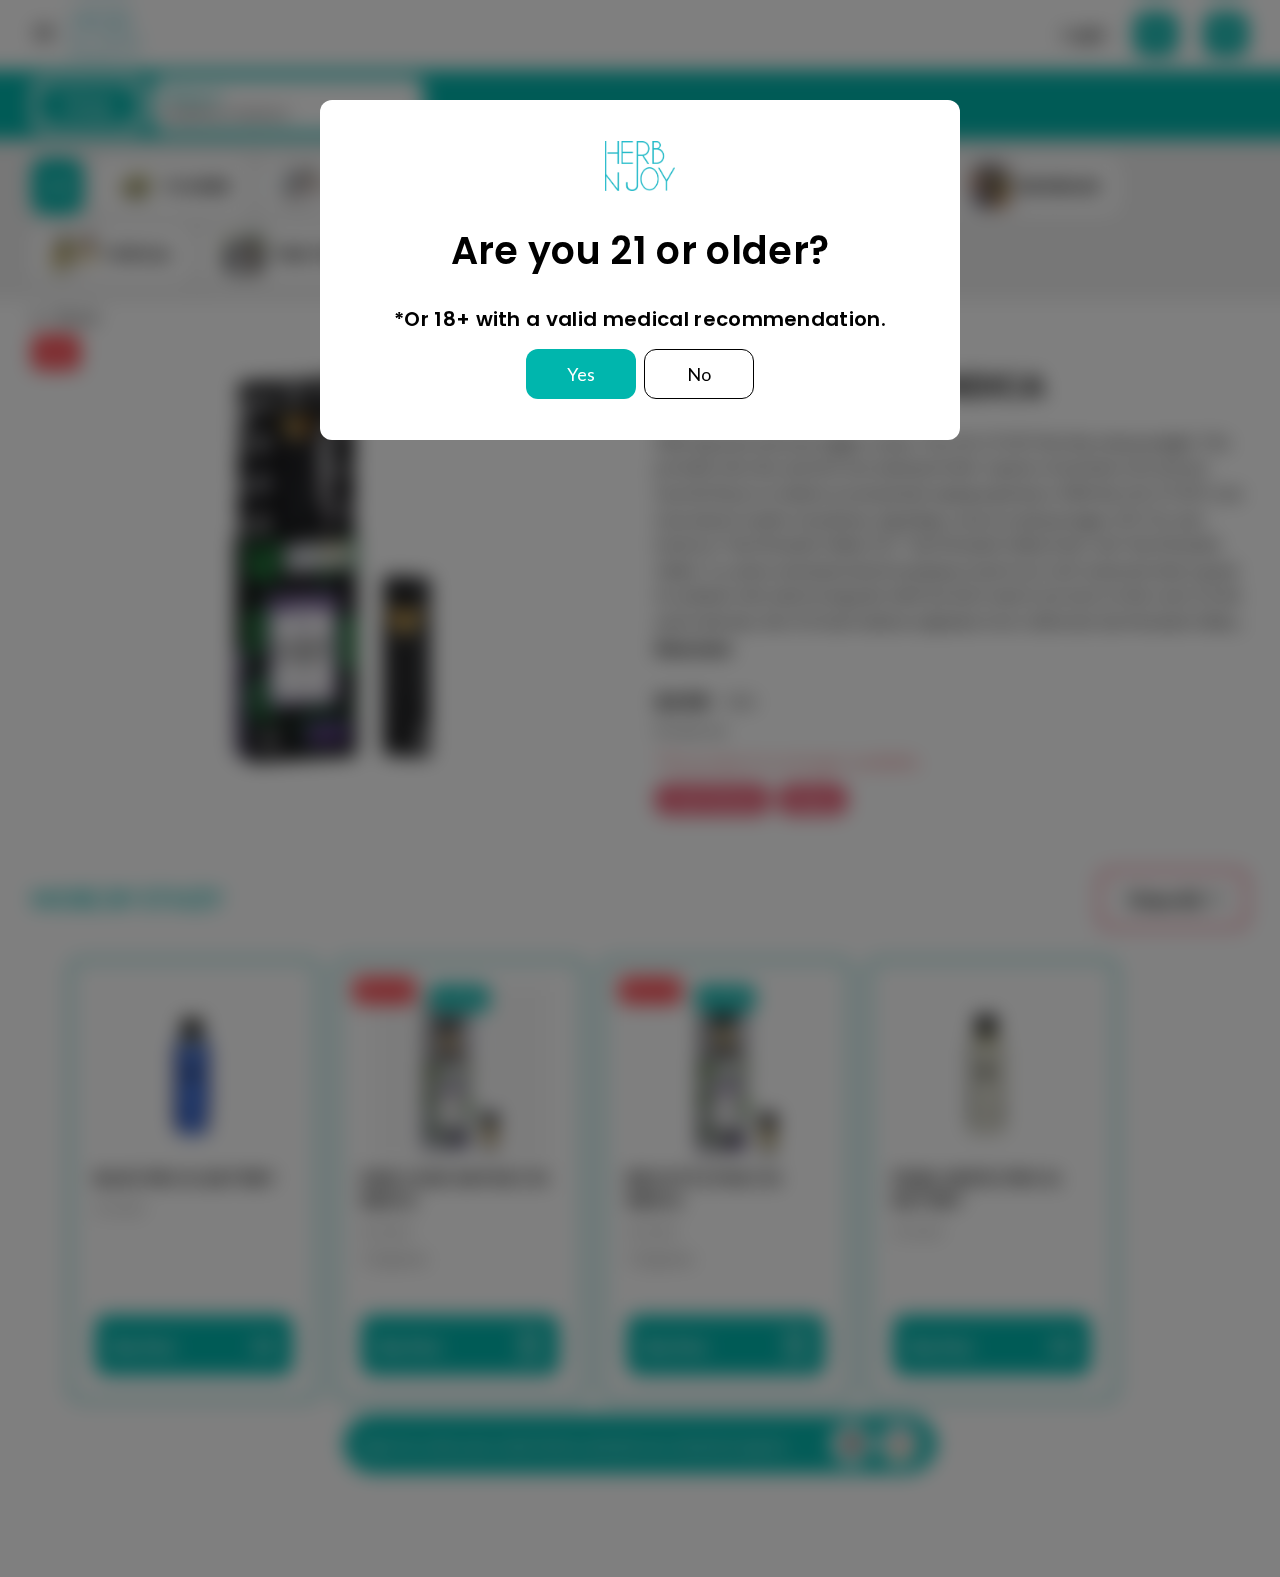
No (699, 374)
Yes (581, 374)
